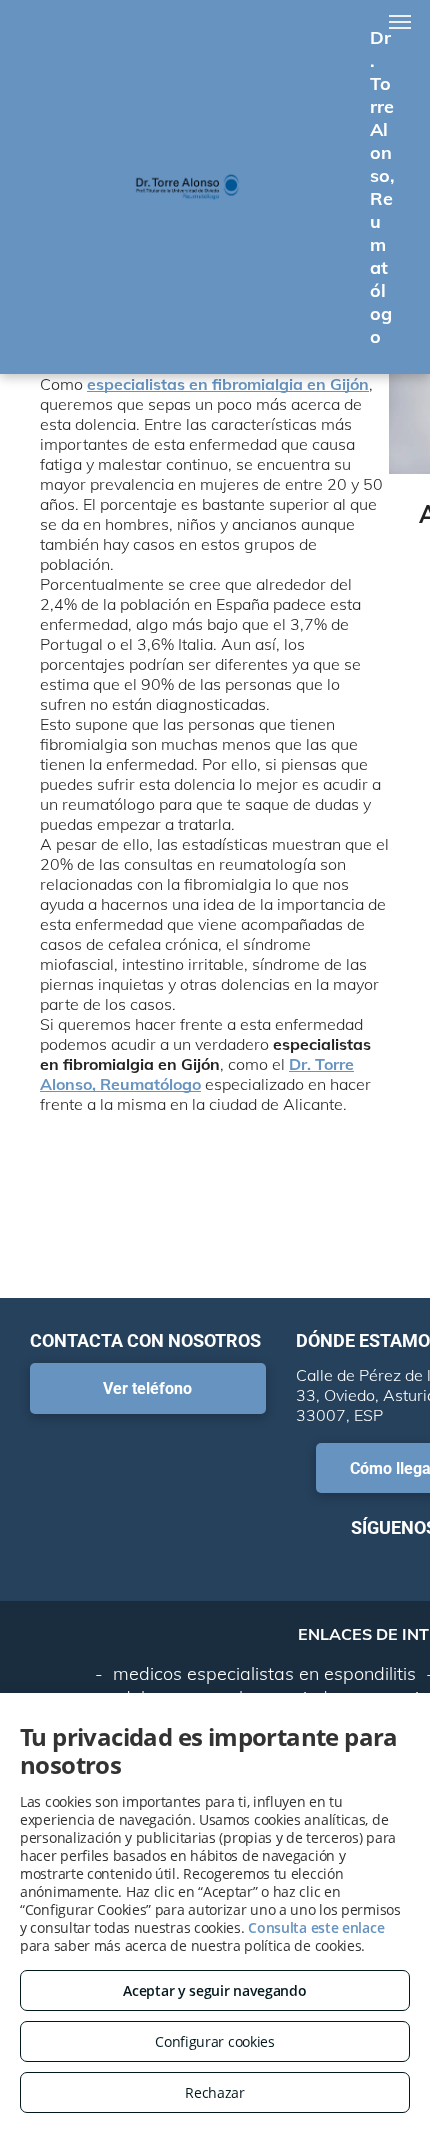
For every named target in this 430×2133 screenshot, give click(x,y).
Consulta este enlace (316, 1927)
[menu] (400, 22)
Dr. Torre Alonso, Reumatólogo (197, 1074)
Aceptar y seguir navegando (214, 1990)
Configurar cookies (215, 2041)
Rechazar (215, 2092)
